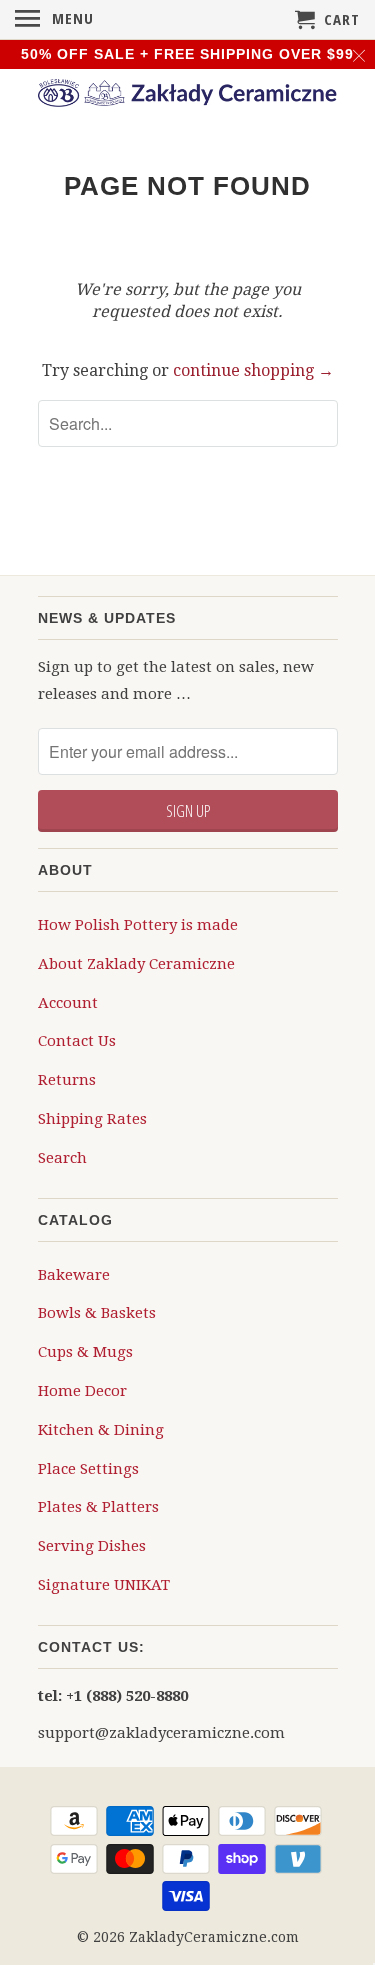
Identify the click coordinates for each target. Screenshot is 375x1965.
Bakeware (74, 1275)
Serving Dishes (92, 1546)
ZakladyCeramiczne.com (214, 1937)
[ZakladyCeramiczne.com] (188, 96)
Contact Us (77, 1041)
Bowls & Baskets (97, 1313)
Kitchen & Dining (101, 1430)
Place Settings (88, 1469)
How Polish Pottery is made (138, 925)
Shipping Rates (92, 1119)
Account (68, 1003)
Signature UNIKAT (104, 1585)
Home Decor (82, 1391)
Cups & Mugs (85, 1352)
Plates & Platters (98, 1507)
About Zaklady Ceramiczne (136, 964)
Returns (67, 1080)
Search (62, 1158)
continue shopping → (253, 370)
